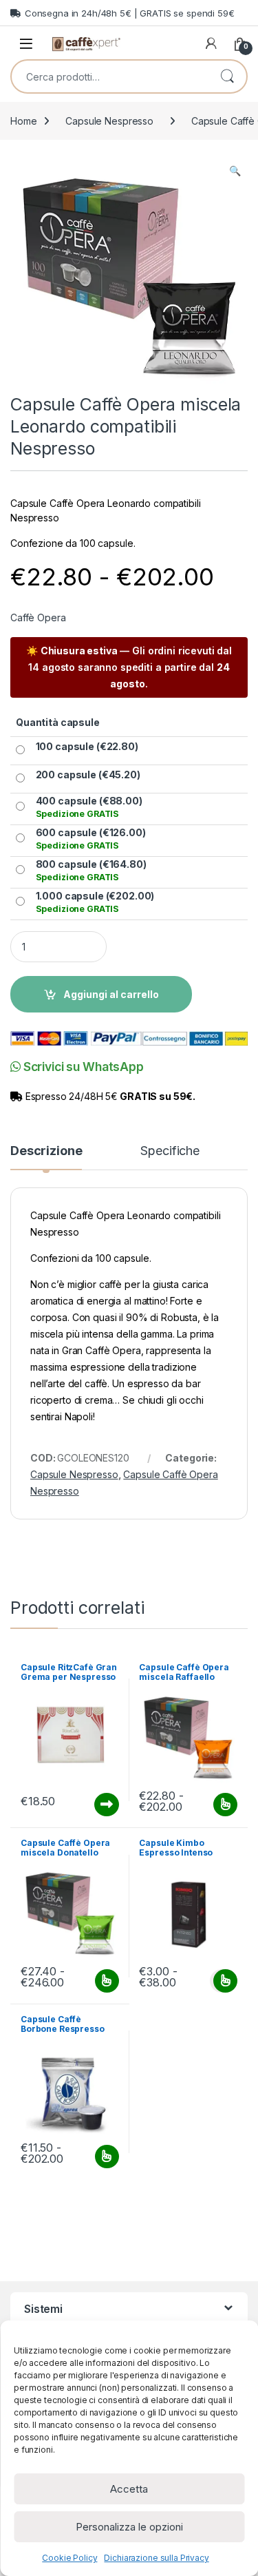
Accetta (129, 2489)
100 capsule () (87, 746)
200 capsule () (88, 775)
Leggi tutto (106, 1805)
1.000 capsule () (95, 902)
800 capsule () (91, 870)
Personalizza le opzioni (129, 2527)
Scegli (224, 1805)
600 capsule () (91, 839)
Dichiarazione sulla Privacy (156, 2558)
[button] (235, 171)
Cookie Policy (69, 2558)
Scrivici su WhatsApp (82, 1067)
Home (23, 121)
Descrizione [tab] (46, 1151)
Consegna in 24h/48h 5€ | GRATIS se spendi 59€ (130, 13)
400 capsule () (89, 807)
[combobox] (110, 76)
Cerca (227, 76)
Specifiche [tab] (170, 1151)
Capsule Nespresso (109, 121)
